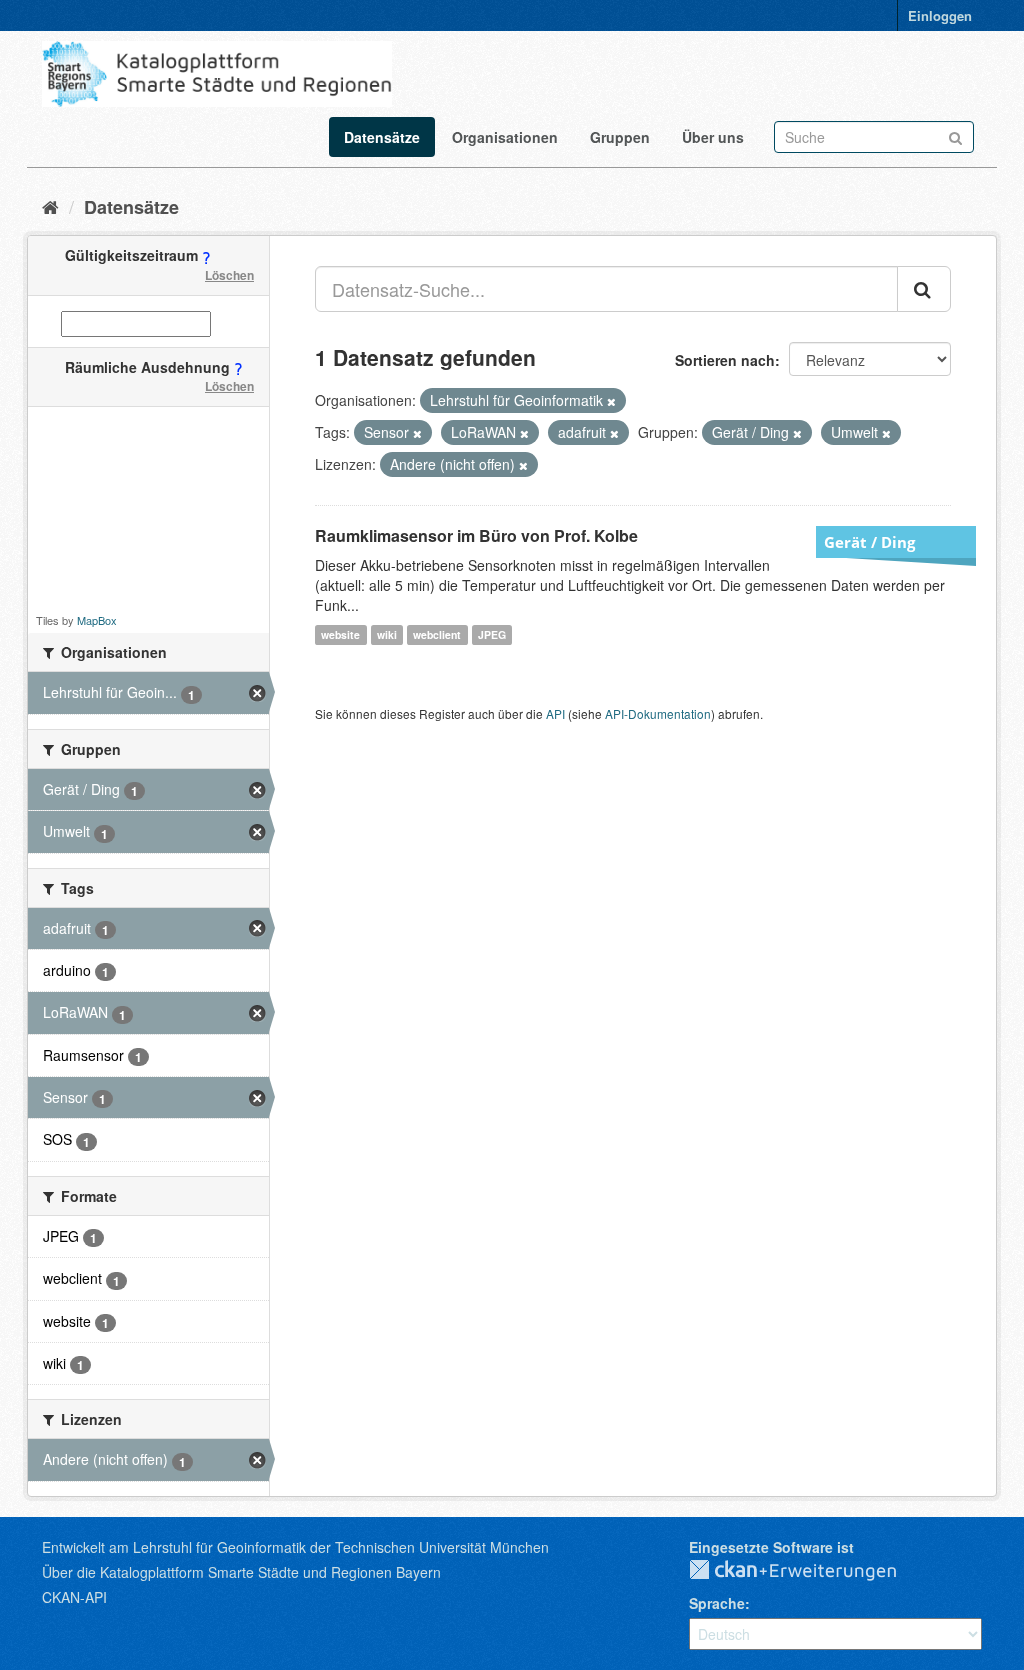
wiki (387, 634)
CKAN (809, 1571)
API (555, 713)
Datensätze (382, 137)
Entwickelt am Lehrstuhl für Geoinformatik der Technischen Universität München (295, 1547)
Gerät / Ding (869, 542)
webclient (437, 634)
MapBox (97, 620)
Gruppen (620, 137)
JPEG (492, 634)
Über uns (713, 137)
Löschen (229, 275)
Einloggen (940, 15)
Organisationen (505, 137)
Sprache (717, 1603)
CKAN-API (74, 1597)
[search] (924, 289)
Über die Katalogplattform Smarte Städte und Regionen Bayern (241, 1572)
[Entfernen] (611, 401)
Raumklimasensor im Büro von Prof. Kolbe (476, 535)
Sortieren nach (725, 360)
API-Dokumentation (658, 713)
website (340, 634)
